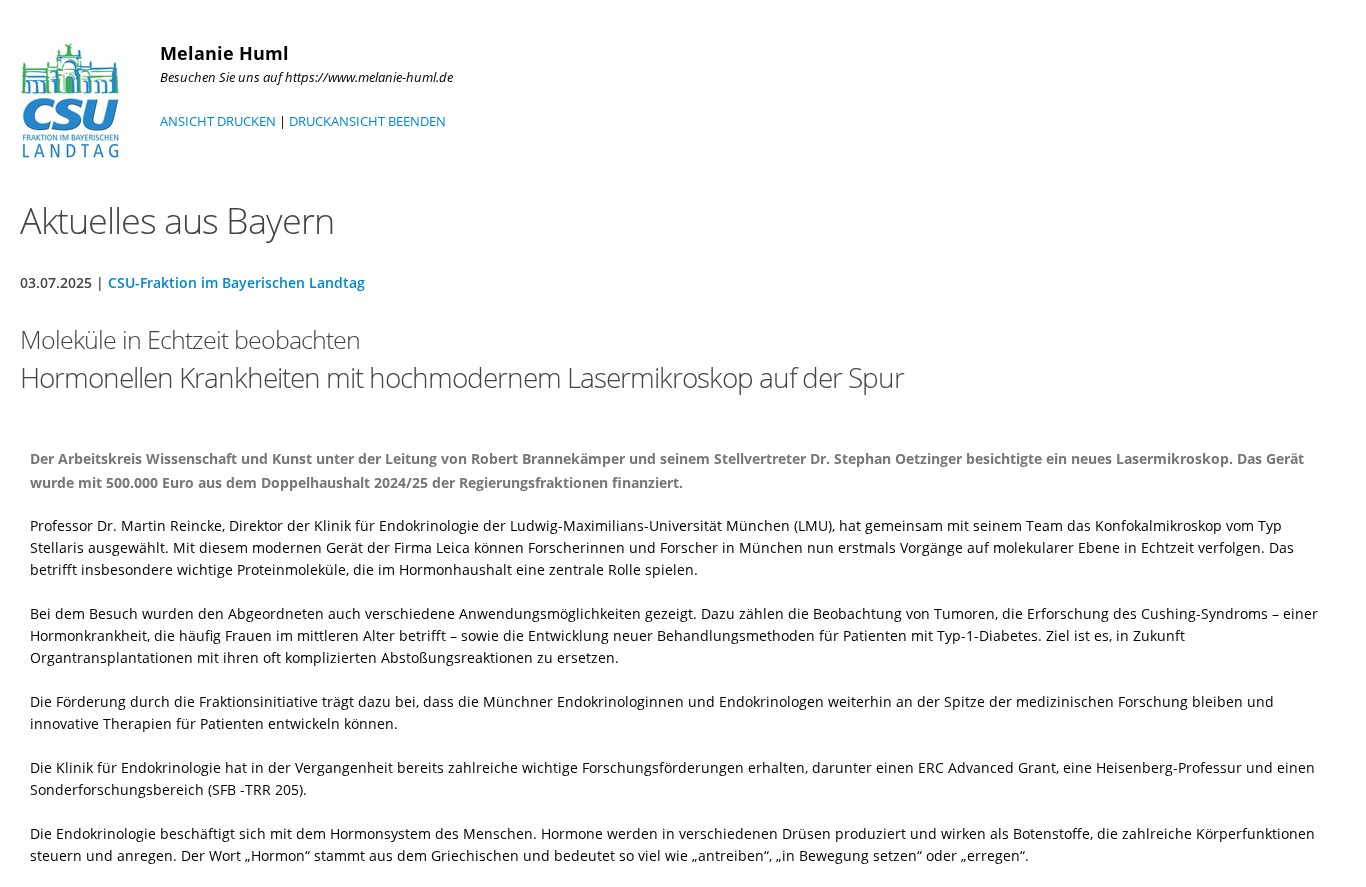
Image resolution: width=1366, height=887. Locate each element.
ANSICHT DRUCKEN (218, 121)
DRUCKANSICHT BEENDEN (367, 121)
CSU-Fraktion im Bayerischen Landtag (236, 282)
